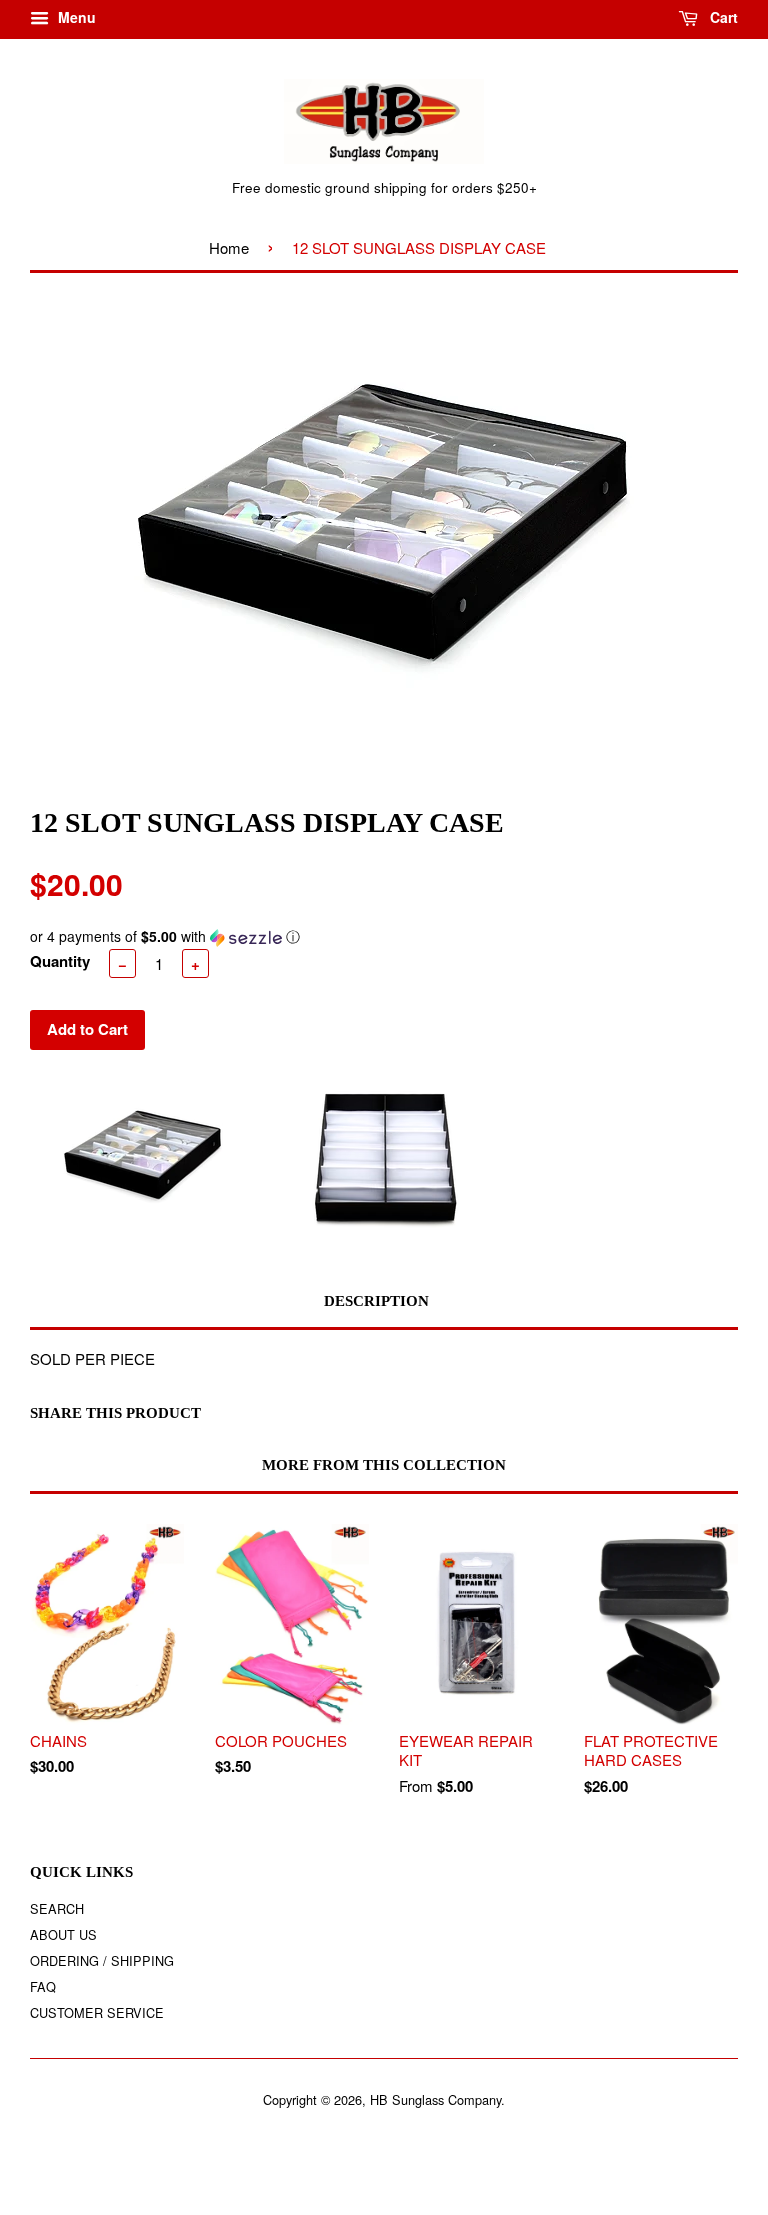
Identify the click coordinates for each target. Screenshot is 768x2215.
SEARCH (57, 1908)
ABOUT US (63, 1934)
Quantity (60, 961)
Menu (75, 17)
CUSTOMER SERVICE (97, 2012)
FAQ (43, 1986)
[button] (384, 936)
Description (376, 1301)
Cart (722, 17)
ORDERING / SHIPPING (102, 1960)
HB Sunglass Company (435, 2099)
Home (229, 247)
